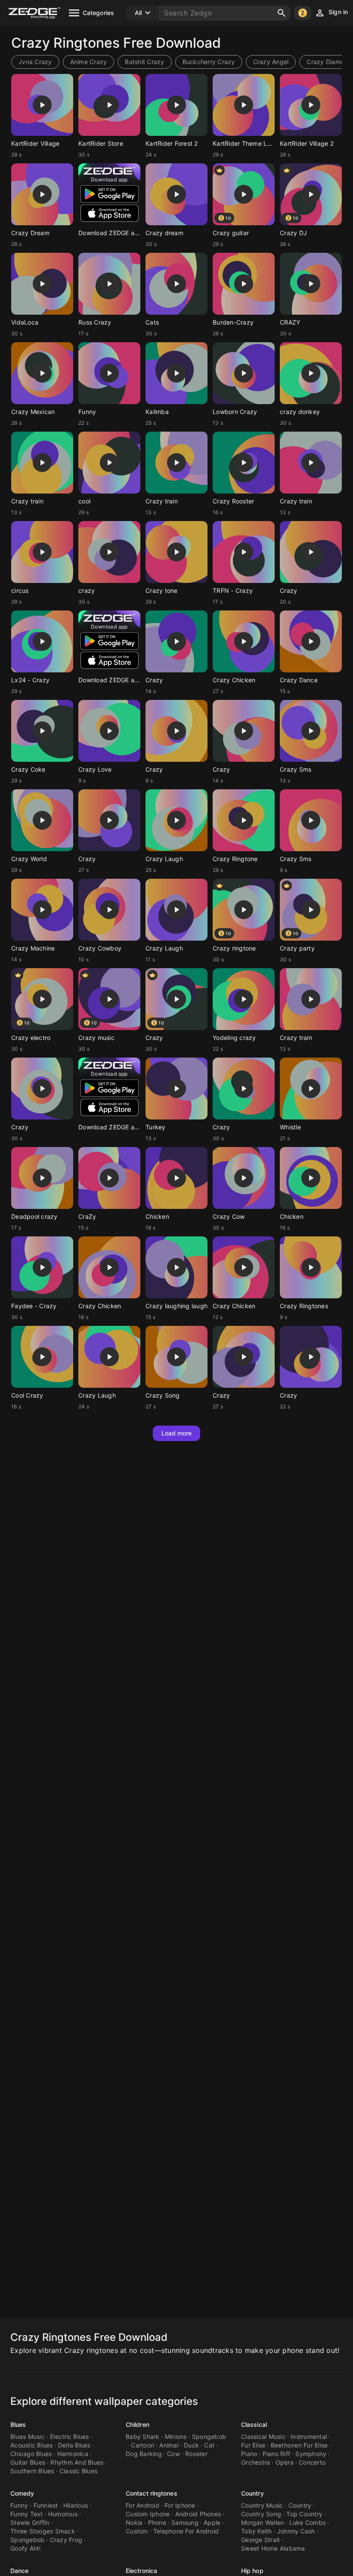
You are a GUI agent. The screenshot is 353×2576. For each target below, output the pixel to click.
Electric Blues (70, 2436)
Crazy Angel (271, 62)
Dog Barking (144, 2454)
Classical (254, 2424)
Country (252, 2493)
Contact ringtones (152, 2493)
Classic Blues (78, 2471)
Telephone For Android (186, 2531)
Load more (177, 1433)
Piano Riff (277, 2454)
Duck (191, 2445)
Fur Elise (253, 2445)
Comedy (22, 2493)
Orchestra (255, 2462)
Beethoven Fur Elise (299, 2445)
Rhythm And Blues (77, 2462)
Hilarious (76, 2505)
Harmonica (73, 2454)
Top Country (304, 2514)
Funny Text (27, 2514)
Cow (173, 2454)
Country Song (261, 2514)
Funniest (46, 2505)
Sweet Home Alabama (273, 2548)
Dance (20, 2571)
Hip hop (252, 2571)
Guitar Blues (28, 2462)
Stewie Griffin (30, 2522)
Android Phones (198, 2514)
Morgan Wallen (262, 2522)
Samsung (185, 2522)
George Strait (260, 2540)
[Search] (282, 13)
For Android (142, 2505)
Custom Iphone (148, 2514)
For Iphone (180, 2505)
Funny (19, 2505)
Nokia (134, 2522)
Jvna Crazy (35, 62)
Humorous (63, 2514)
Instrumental (309, 2436)
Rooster (196, 2454)
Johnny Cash (296, 2531)
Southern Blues (32, 2471)
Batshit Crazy (144, 62)
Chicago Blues (31, 2454)
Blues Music (28, 2436)
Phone (157, 2522)
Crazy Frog (66, 2540)
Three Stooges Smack (43, 2531)
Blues (18, 2424)
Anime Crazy (89, 62)
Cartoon (142, 2445)
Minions (176, 2436)
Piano (249, 2454)
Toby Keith (257, 2531)
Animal (169, 2445)
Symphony (311, 2454)
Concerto (312, 2462)
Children (138, 2424)
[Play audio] (42, 105)
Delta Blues (74, 2445)
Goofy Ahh (25, 2548)
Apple (212, 2522)
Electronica (141, 2571)
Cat (209, 2445)
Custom (137, 2531)
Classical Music (263, 2436)
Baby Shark (143, 2436)
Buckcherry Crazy (209, 62)
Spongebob (209, 2436)
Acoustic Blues (32, 2445)
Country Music (262, 2505)
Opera (285, 2462)
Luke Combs (308, 2522)
